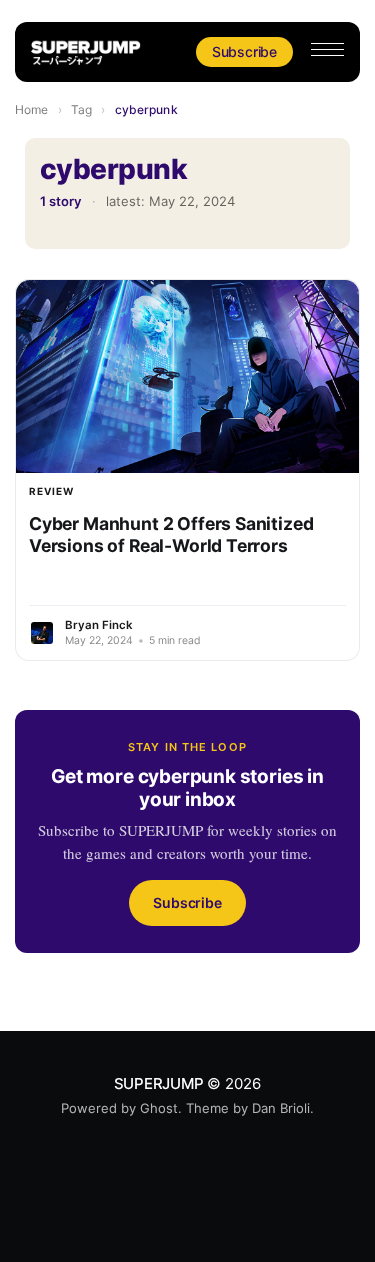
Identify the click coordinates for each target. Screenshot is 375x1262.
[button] (327, 49)
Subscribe (244, 51)
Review (51, 491)
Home (31, 109)
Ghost (159, 1108)
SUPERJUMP (159, 1083)
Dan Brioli (281, 1108)
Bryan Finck (99, 625)
